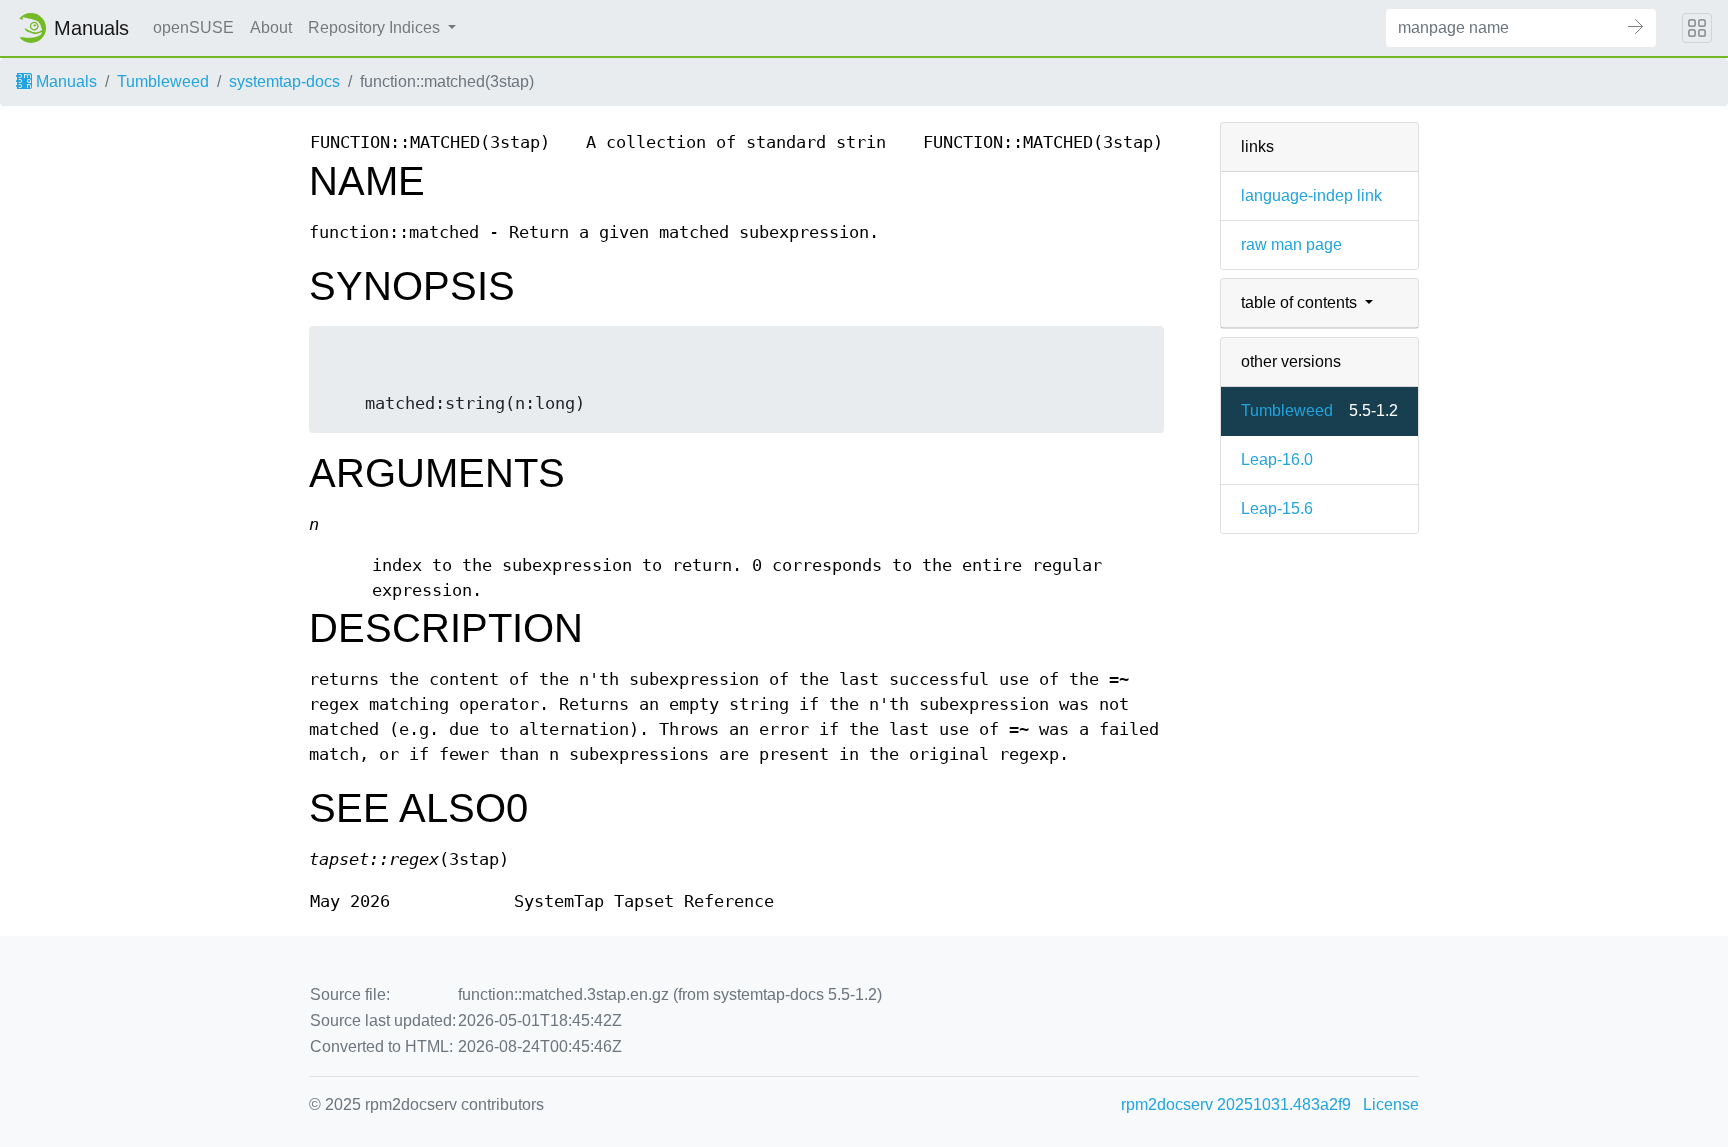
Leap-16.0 (1277, 459)
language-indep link (1311, 195)
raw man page (1291, 244)
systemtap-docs (284, 81)
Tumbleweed (163, 81)
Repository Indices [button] (376, 27)
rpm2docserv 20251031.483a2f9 (1236, 1104)
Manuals (64, 81)
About (271, 27)
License (1391, 1104)
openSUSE (193, 27)
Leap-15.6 (1277, 508)
